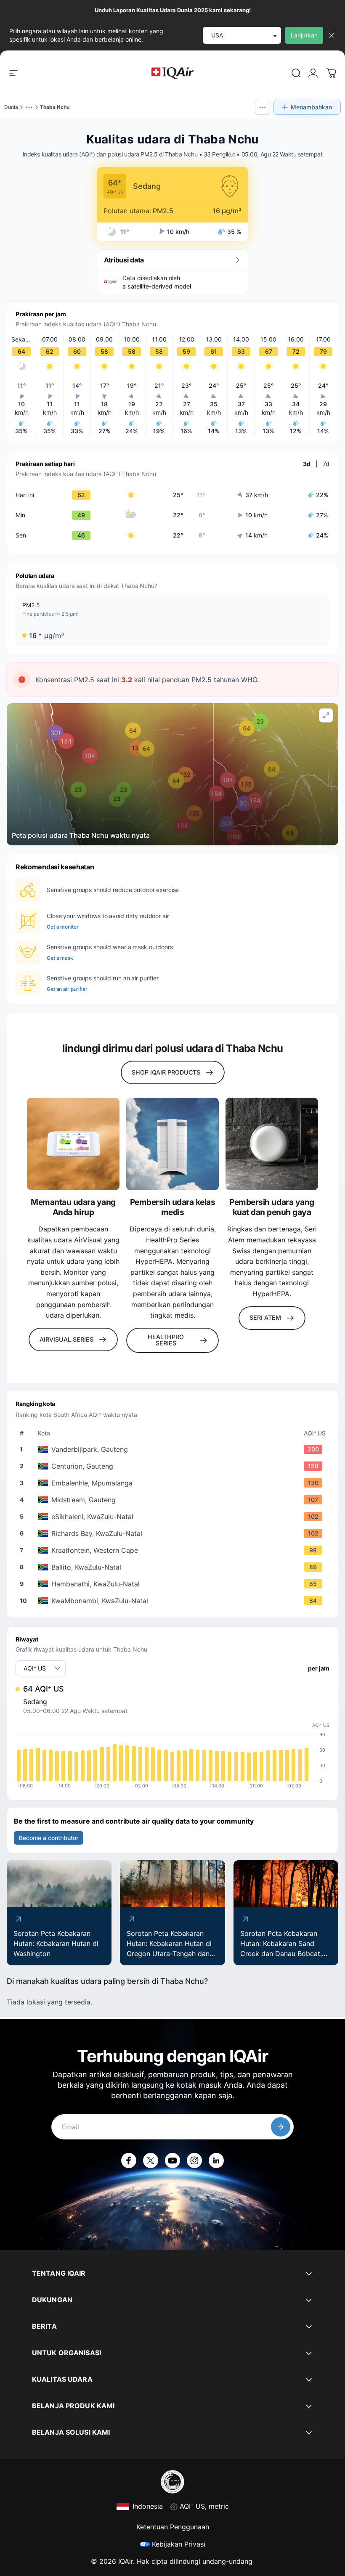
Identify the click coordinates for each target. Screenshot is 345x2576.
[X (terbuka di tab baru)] (151, 2160)
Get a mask (60, 958)
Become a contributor (49, 1838)
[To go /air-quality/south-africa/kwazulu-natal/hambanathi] (174, 1584)
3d (307, 464)
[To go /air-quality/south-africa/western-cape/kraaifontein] (174, 1550)
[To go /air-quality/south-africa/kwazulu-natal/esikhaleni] (174, 1517)
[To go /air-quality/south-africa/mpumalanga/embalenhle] (174, 1483)
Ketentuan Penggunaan (173, 2527)
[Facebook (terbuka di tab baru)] (129, 2160)
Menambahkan (311, 107)
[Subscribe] (281, 2127)
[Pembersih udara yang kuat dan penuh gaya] (272, 1144)
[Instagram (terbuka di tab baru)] (194, 2160)
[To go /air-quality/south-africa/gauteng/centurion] (174, 1466)
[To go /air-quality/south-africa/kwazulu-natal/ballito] (174, 1567)
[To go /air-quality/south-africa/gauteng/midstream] (174, 1500)
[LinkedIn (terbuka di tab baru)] (216, 2160)
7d (326, 464)
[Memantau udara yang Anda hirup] (73, 1144)
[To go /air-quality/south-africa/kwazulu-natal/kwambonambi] (174, 1601)
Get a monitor (62, 927)
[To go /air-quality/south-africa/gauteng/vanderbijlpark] (174, 1449)
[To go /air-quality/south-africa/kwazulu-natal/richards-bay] (174, 1533)
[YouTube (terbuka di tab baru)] (172, 2160)
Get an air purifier (67, 989)
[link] (296, 73)
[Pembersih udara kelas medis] (172, 1144)
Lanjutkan (304, 35)
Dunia (11, 107)
